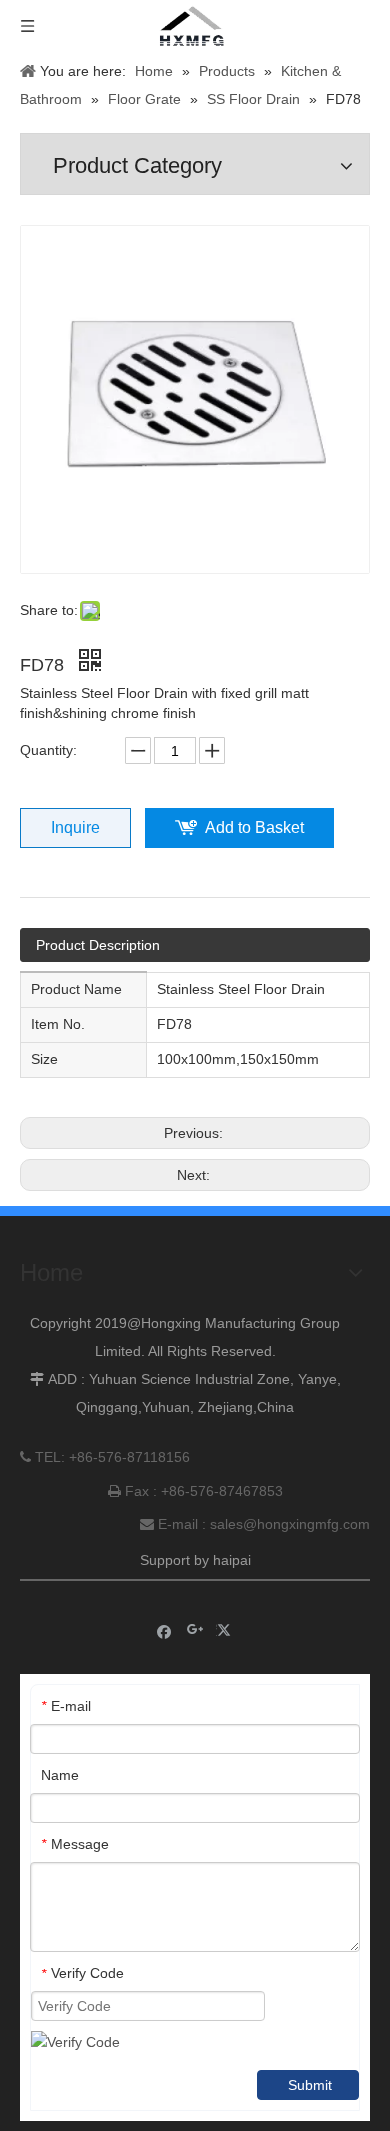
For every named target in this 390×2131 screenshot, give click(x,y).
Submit (310, 2085)
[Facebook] (164, 1630)
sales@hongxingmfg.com (290, 1524)
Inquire (75, 827)
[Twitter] (226, 1630)
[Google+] (195, 1630)
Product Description (98, 945)
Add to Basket (254, 827)
